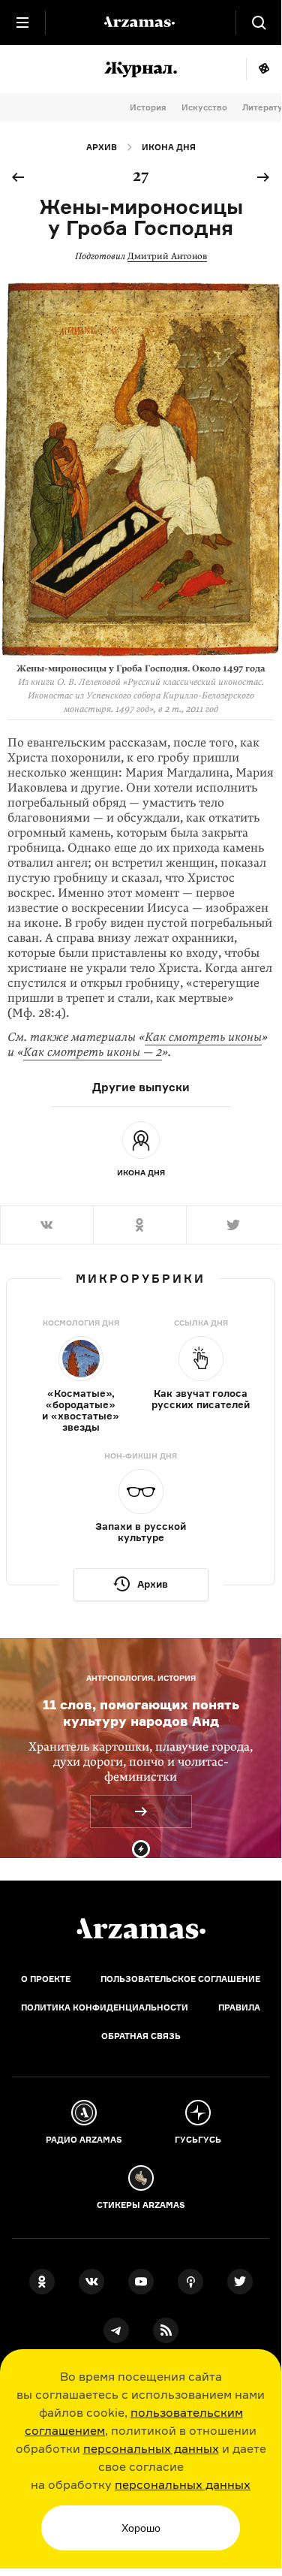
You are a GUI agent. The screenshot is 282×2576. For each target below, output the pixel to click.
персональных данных (151, 2448)
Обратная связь (141, 2036)
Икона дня (169, 147)
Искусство (204, 107)
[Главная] (141, 1929)
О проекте (46, 1979)
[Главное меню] (22, 23)
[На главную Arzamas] (141, 23)
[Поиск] (259, 23)
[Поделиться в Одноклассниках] (139, 1225)
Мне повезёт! (264, 69)
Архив (102, 147)
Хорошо (141, 2528)
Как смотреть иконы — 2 (93, 1052)
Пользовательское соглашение (180, 1979)
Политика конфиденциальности (105, 2007)
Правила (239, 2007)
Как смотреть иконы (203, 1037)
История (148, 107)
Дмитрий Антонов (167, 256)
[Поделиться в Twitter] (234, 1225)
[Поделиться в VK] (46, 1225)
